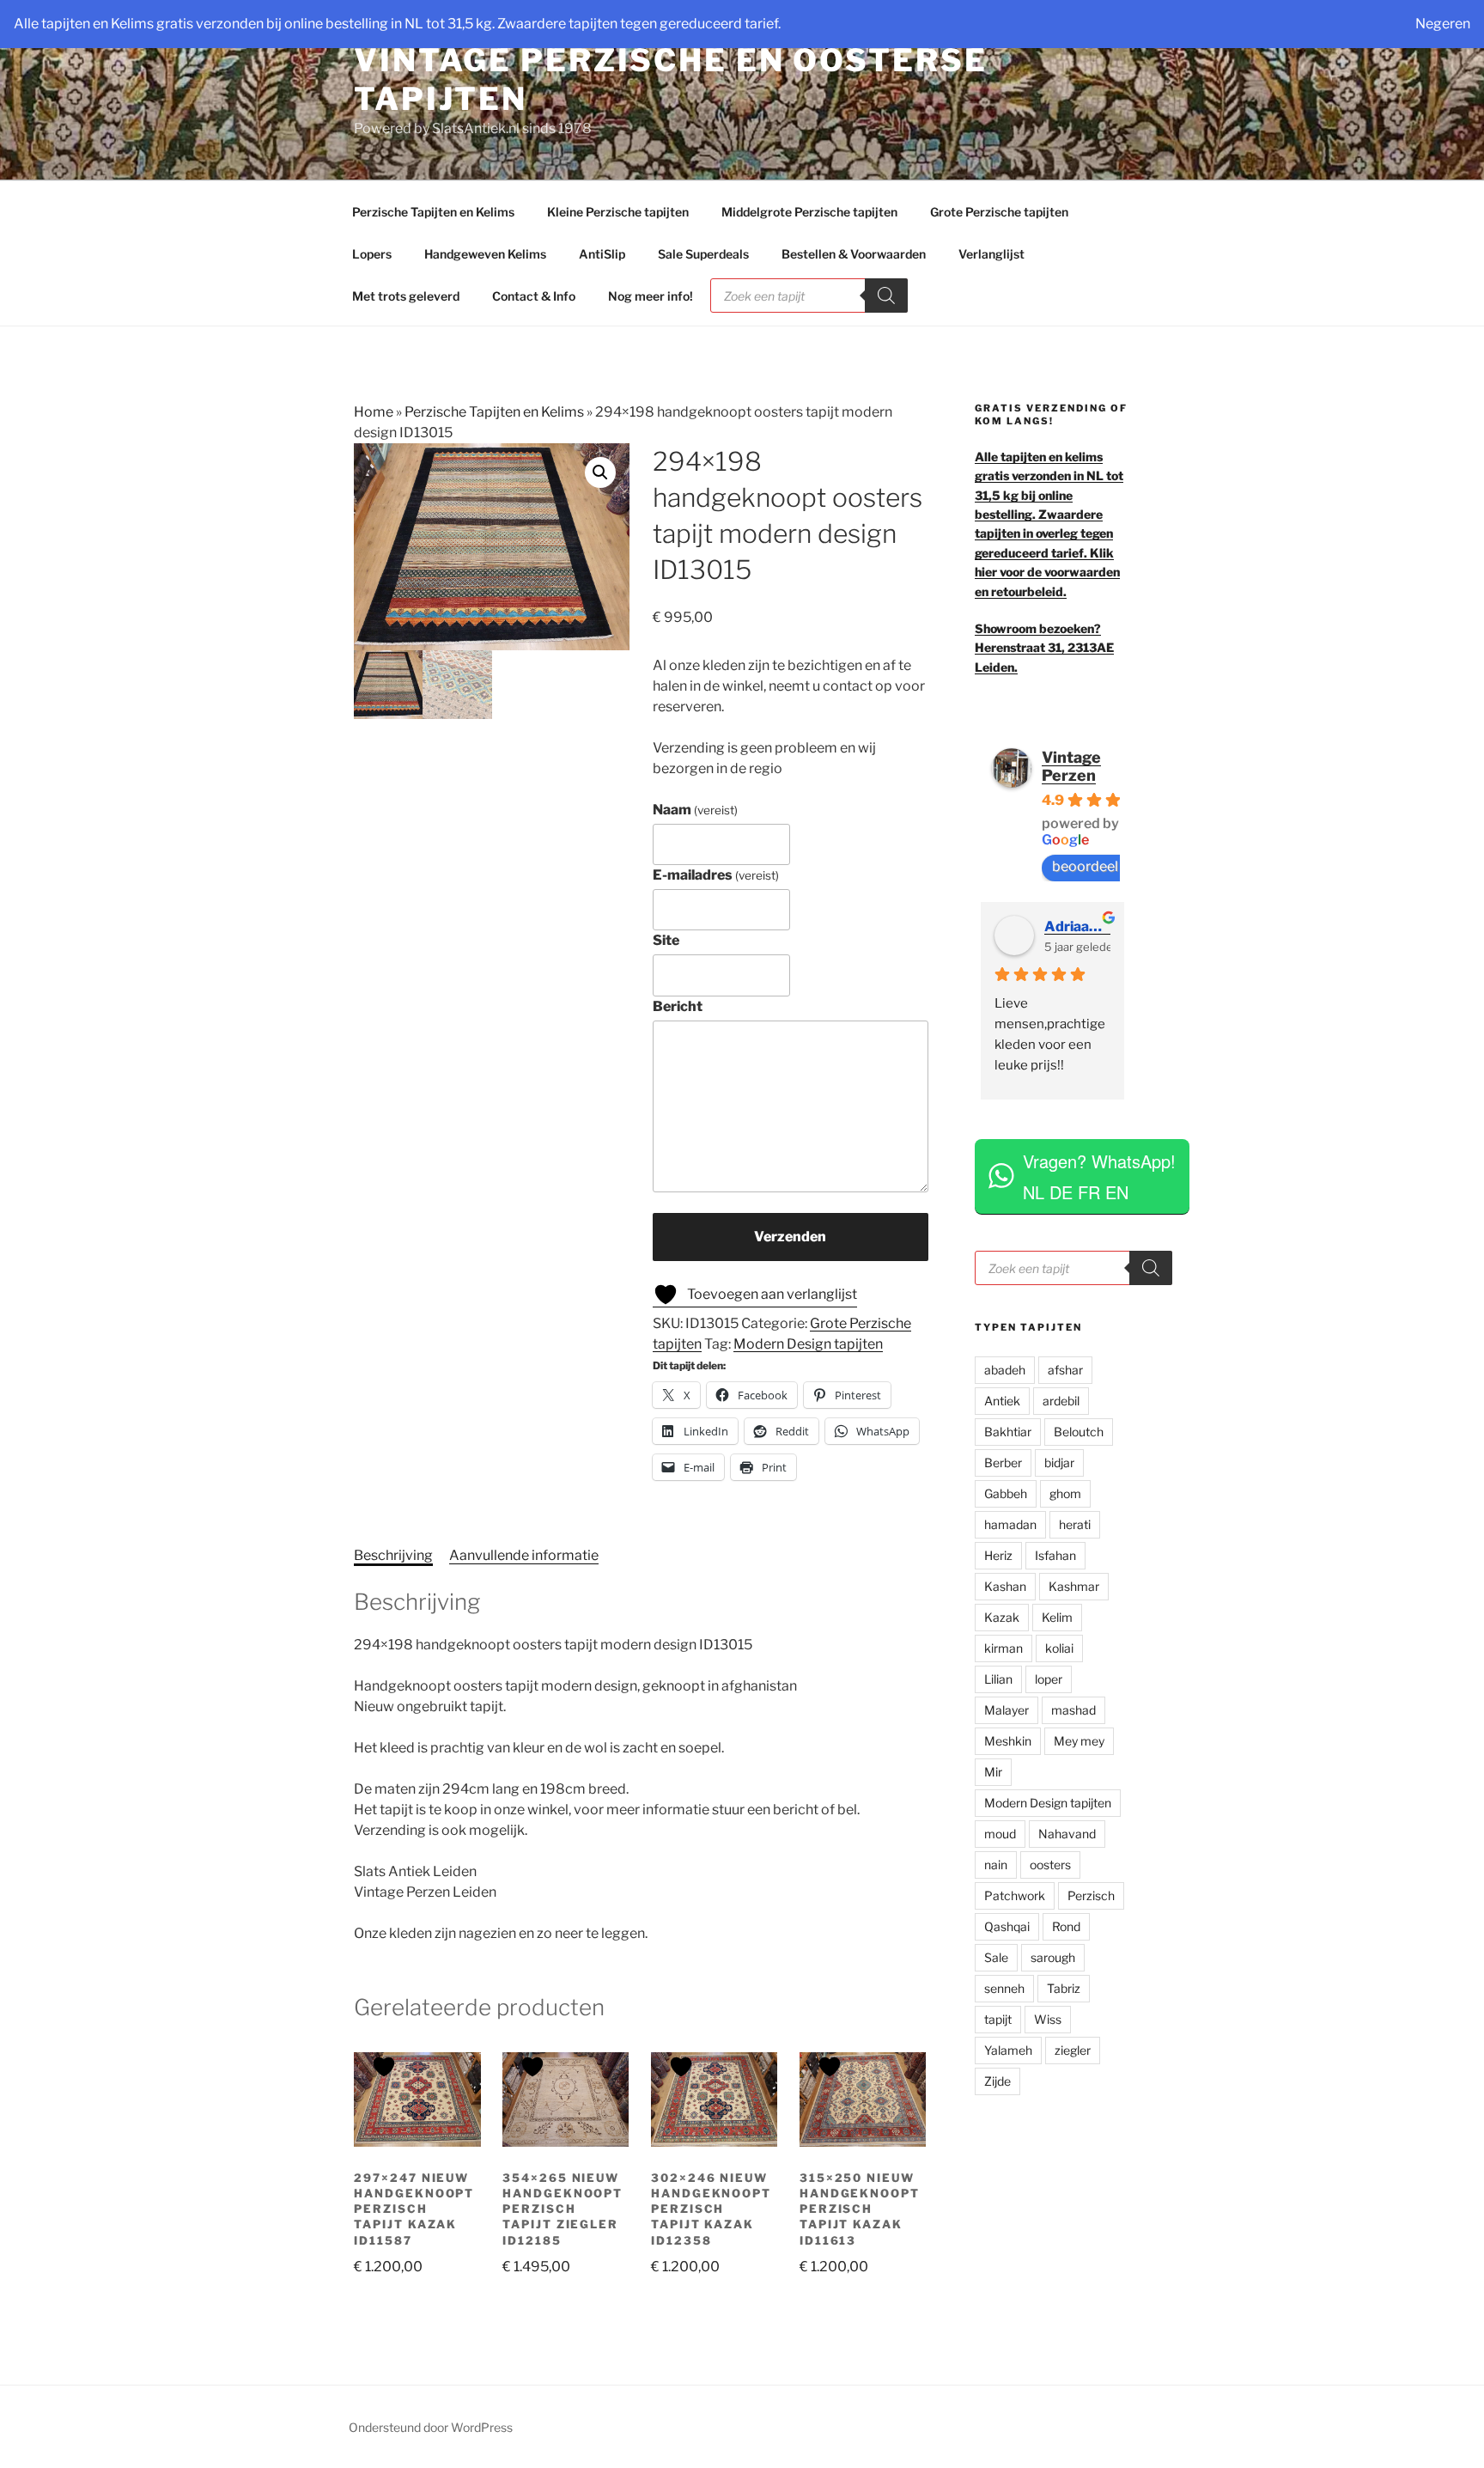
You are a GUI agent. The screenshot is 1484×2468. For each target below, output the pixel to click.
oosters (1050, 1865)
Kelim (1057, 1617)
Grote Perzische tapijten (999, 212)
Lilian (998, 1679)
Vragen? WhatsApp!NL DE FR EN (1099, 1176)
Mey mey (1079, 1741)
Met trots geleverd (406, 296)
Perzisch (1091, 1895)
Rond (1066, 1926)
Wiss (1048, 2019)
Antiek (1002, 1401)
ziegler (1073, 2050)
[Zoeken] (886, 296)
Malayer (1007, 1710)
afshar (1065, 1370)
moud (1000, 1834)
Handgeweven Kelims (485, 254)
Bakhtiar (1008, 1432)
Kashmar (1074, 1586)
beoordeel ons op (1108, 866)
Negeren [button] (1443, 24)
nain (996, 1865)
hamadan (1010, 1524)
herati (1075, 1524)
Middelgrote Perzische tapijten (809, 212)
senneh (1004, 1988)
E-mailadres (716, 875)
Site (666, 940)
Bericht (678, 1006)
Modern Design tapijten (808, 1344)
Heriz (998, 1555)
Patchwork (1015, 1895)
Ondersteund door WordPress (431, 2427)
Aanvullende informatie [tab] (524, 1555)
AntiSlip (602, 254)
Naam (695, 810)
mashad (1073, 1710)
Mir (993, 1772)
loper (1049, 1679)
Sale (996, 1957)
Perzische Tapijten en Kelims (433, 212)
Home (374, 412)
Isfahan (1055, 1555)
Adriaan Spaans (1077, 926)
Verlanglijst (991, 254)
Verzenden (790, 1237)
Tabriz (1064, 1988)
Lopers (372, 254)
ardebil (1061, 1401)
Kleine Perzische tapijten (618, 212)
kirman (1004, 1648)
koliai (1059, 1648)
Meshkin (1008, 1741)
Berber (1003, 1463)
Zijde (997, 2081)
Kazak (1002, 1617)
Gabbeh (1006, 1493)
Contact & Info (534, 296)
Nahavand (1067, 1834)
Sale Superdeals (703, 254)
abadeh (1005, 1370)
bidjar (1059, 1463)
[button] (600, 472)
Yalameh (1008, 2050)
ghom (1065, 1493)
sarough (1053, 1957)
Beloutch (1079, 1432)
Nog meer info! (651, 296)
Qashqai (1007, 1926)
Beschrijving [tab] (393, 1555)
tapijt (998, 2019)
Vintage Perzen (1071, 766)
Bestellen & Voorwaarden (854, 254)
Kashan (1005, 1586)
